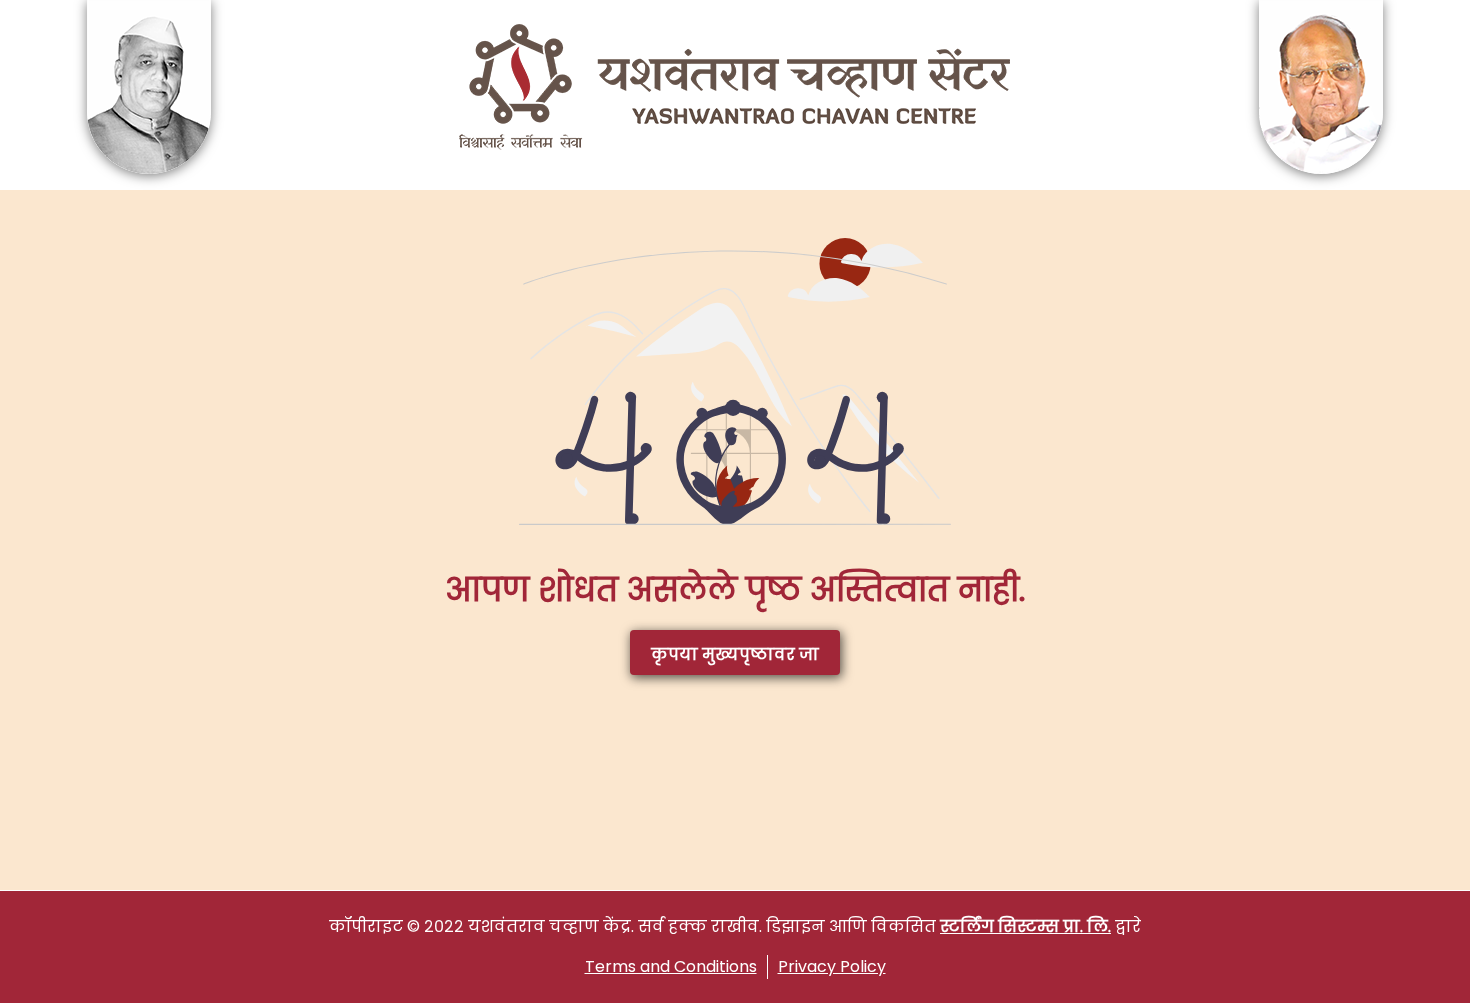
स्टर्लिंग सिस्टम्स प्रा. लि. (1025, 926)
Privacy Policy (832, 966)
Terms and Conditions (671, 966)
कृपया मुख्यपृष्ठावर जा (735, 654)
